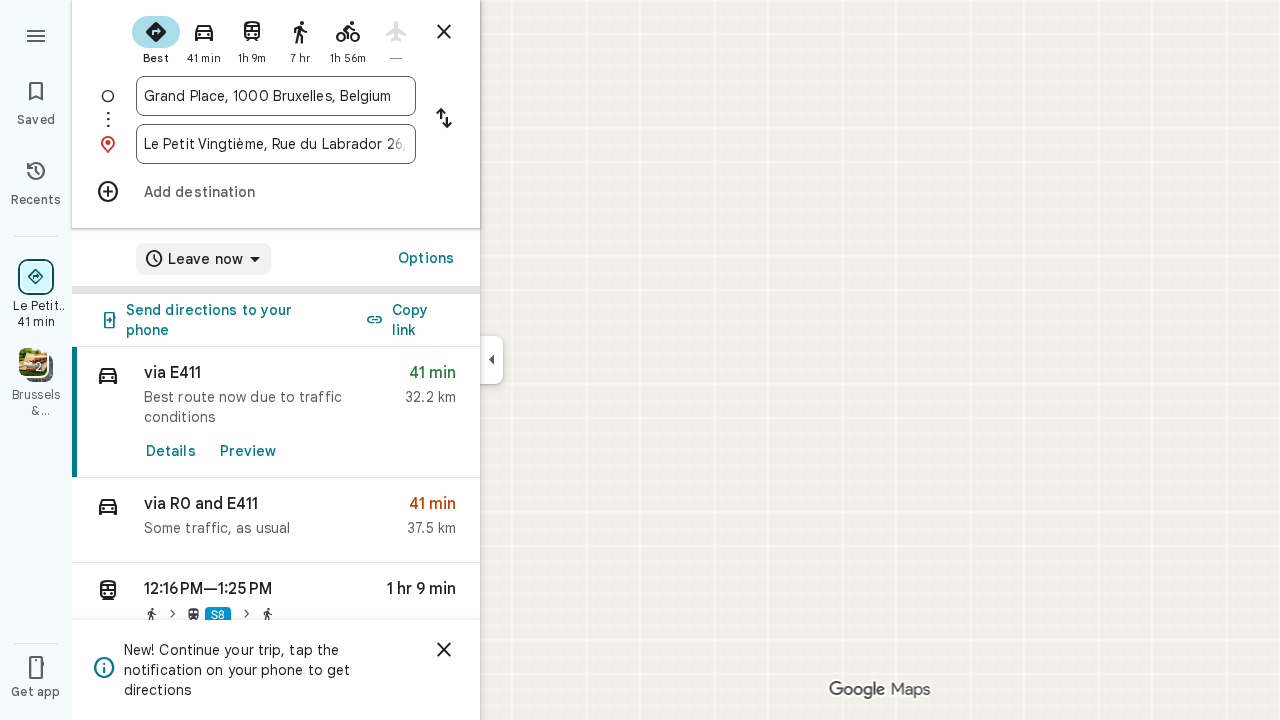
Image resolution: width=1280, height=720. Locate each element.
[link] (276, 412)
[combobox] (276, 96)
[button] (276, 520)
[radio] (156, 38)
